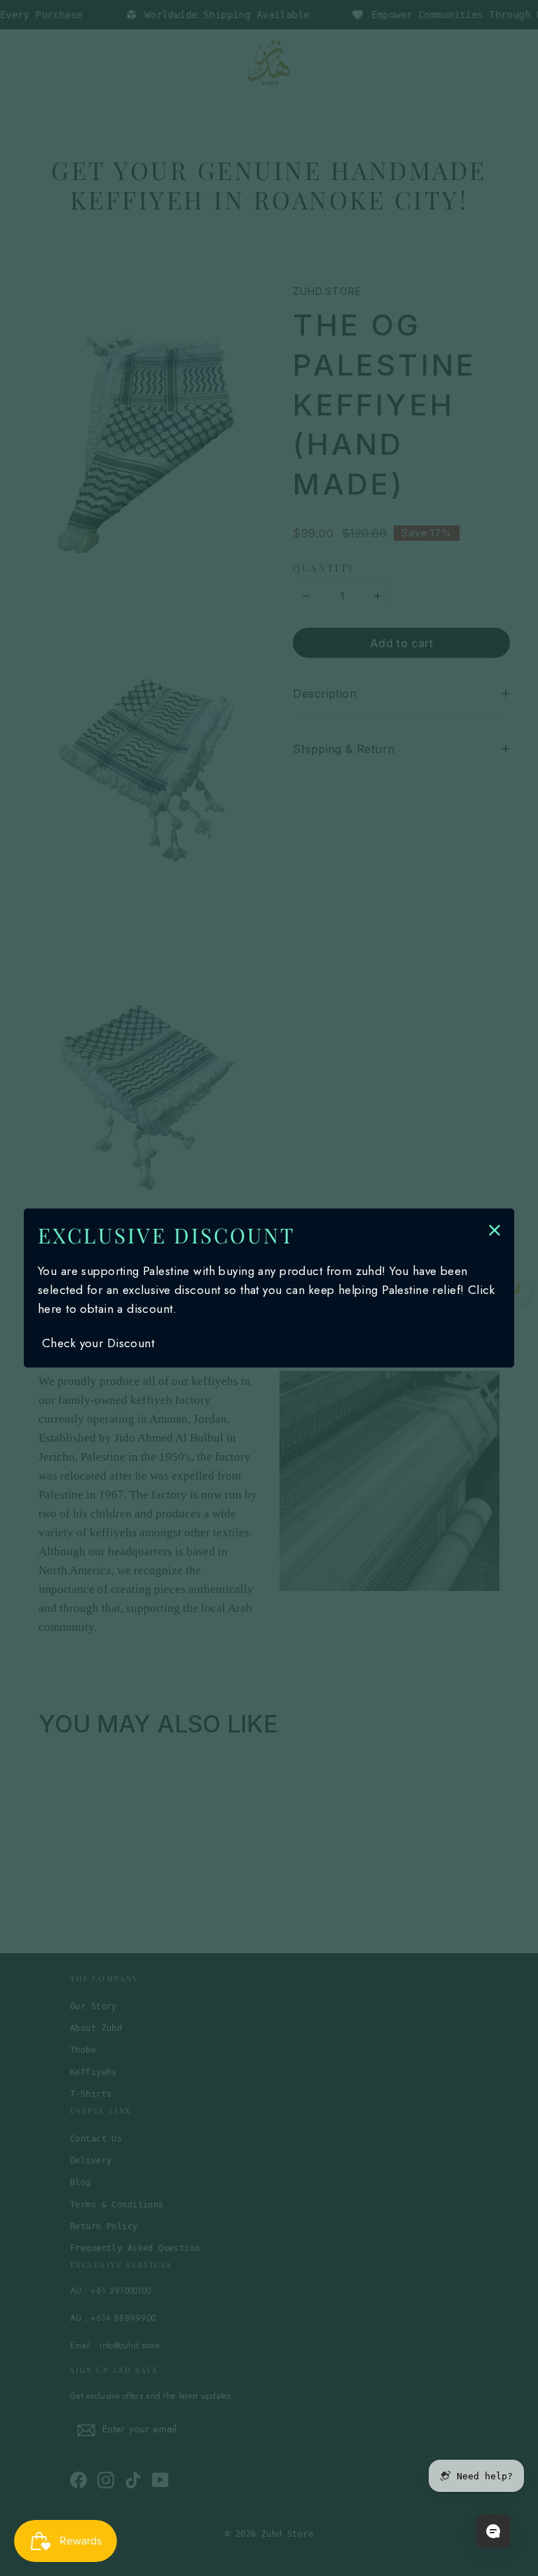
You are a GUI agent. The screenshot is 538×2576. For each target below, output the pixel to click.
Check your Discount (98, 1343)
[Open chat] (493, 2531)
